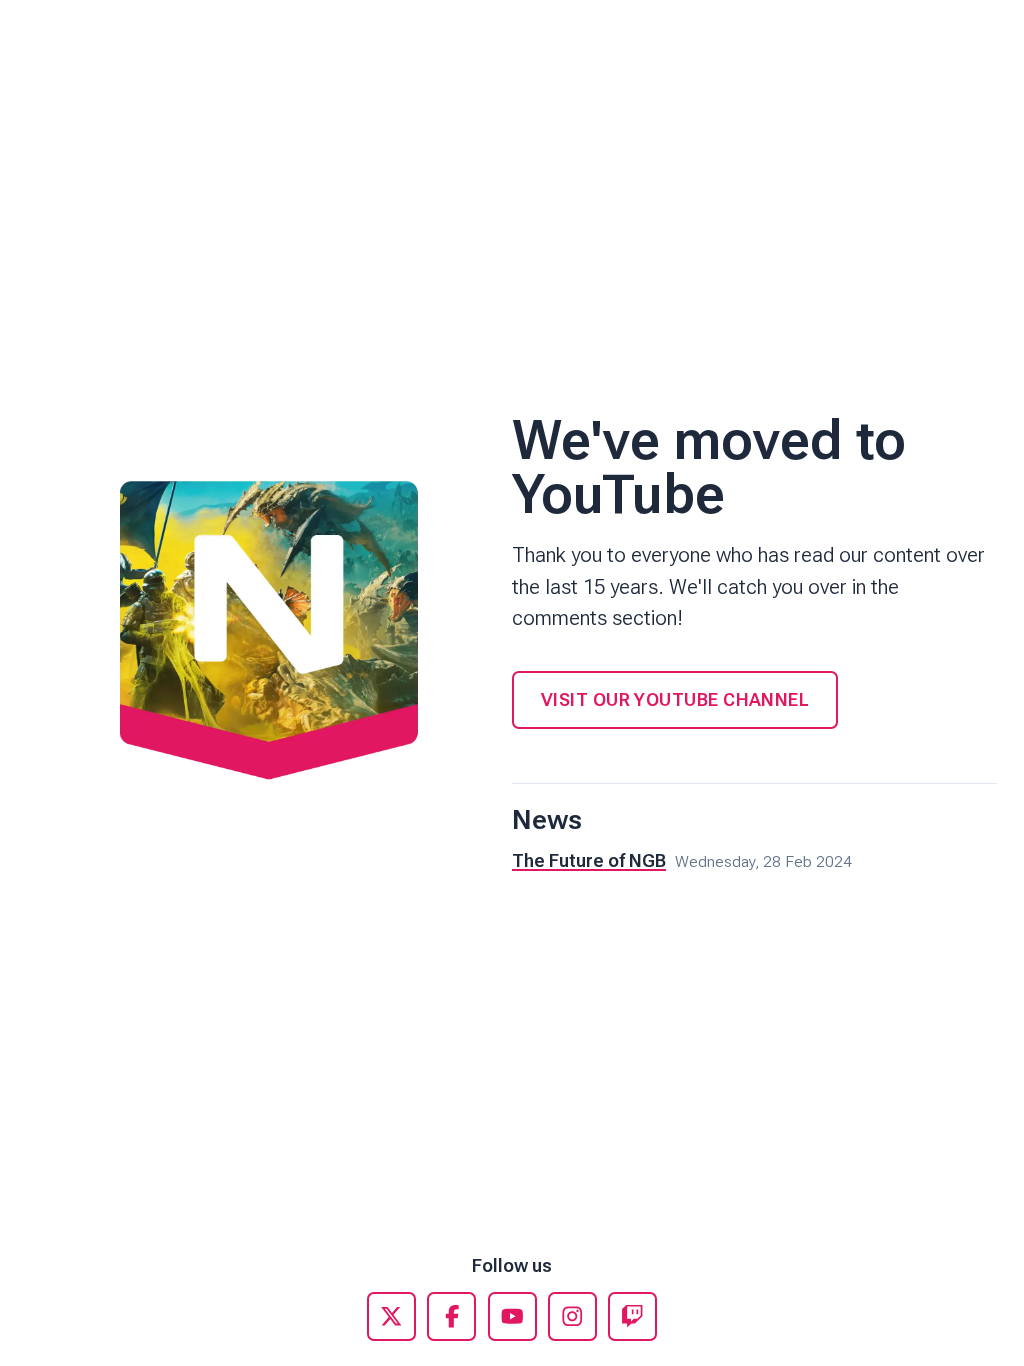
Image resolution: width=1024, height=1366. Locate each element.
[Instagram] (572, 1316)
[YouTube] (512, 1316)
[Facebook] (451, 1316)
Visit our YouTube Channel (675, 699)
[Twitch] (632, 1316)
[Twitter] (391, 1316)
